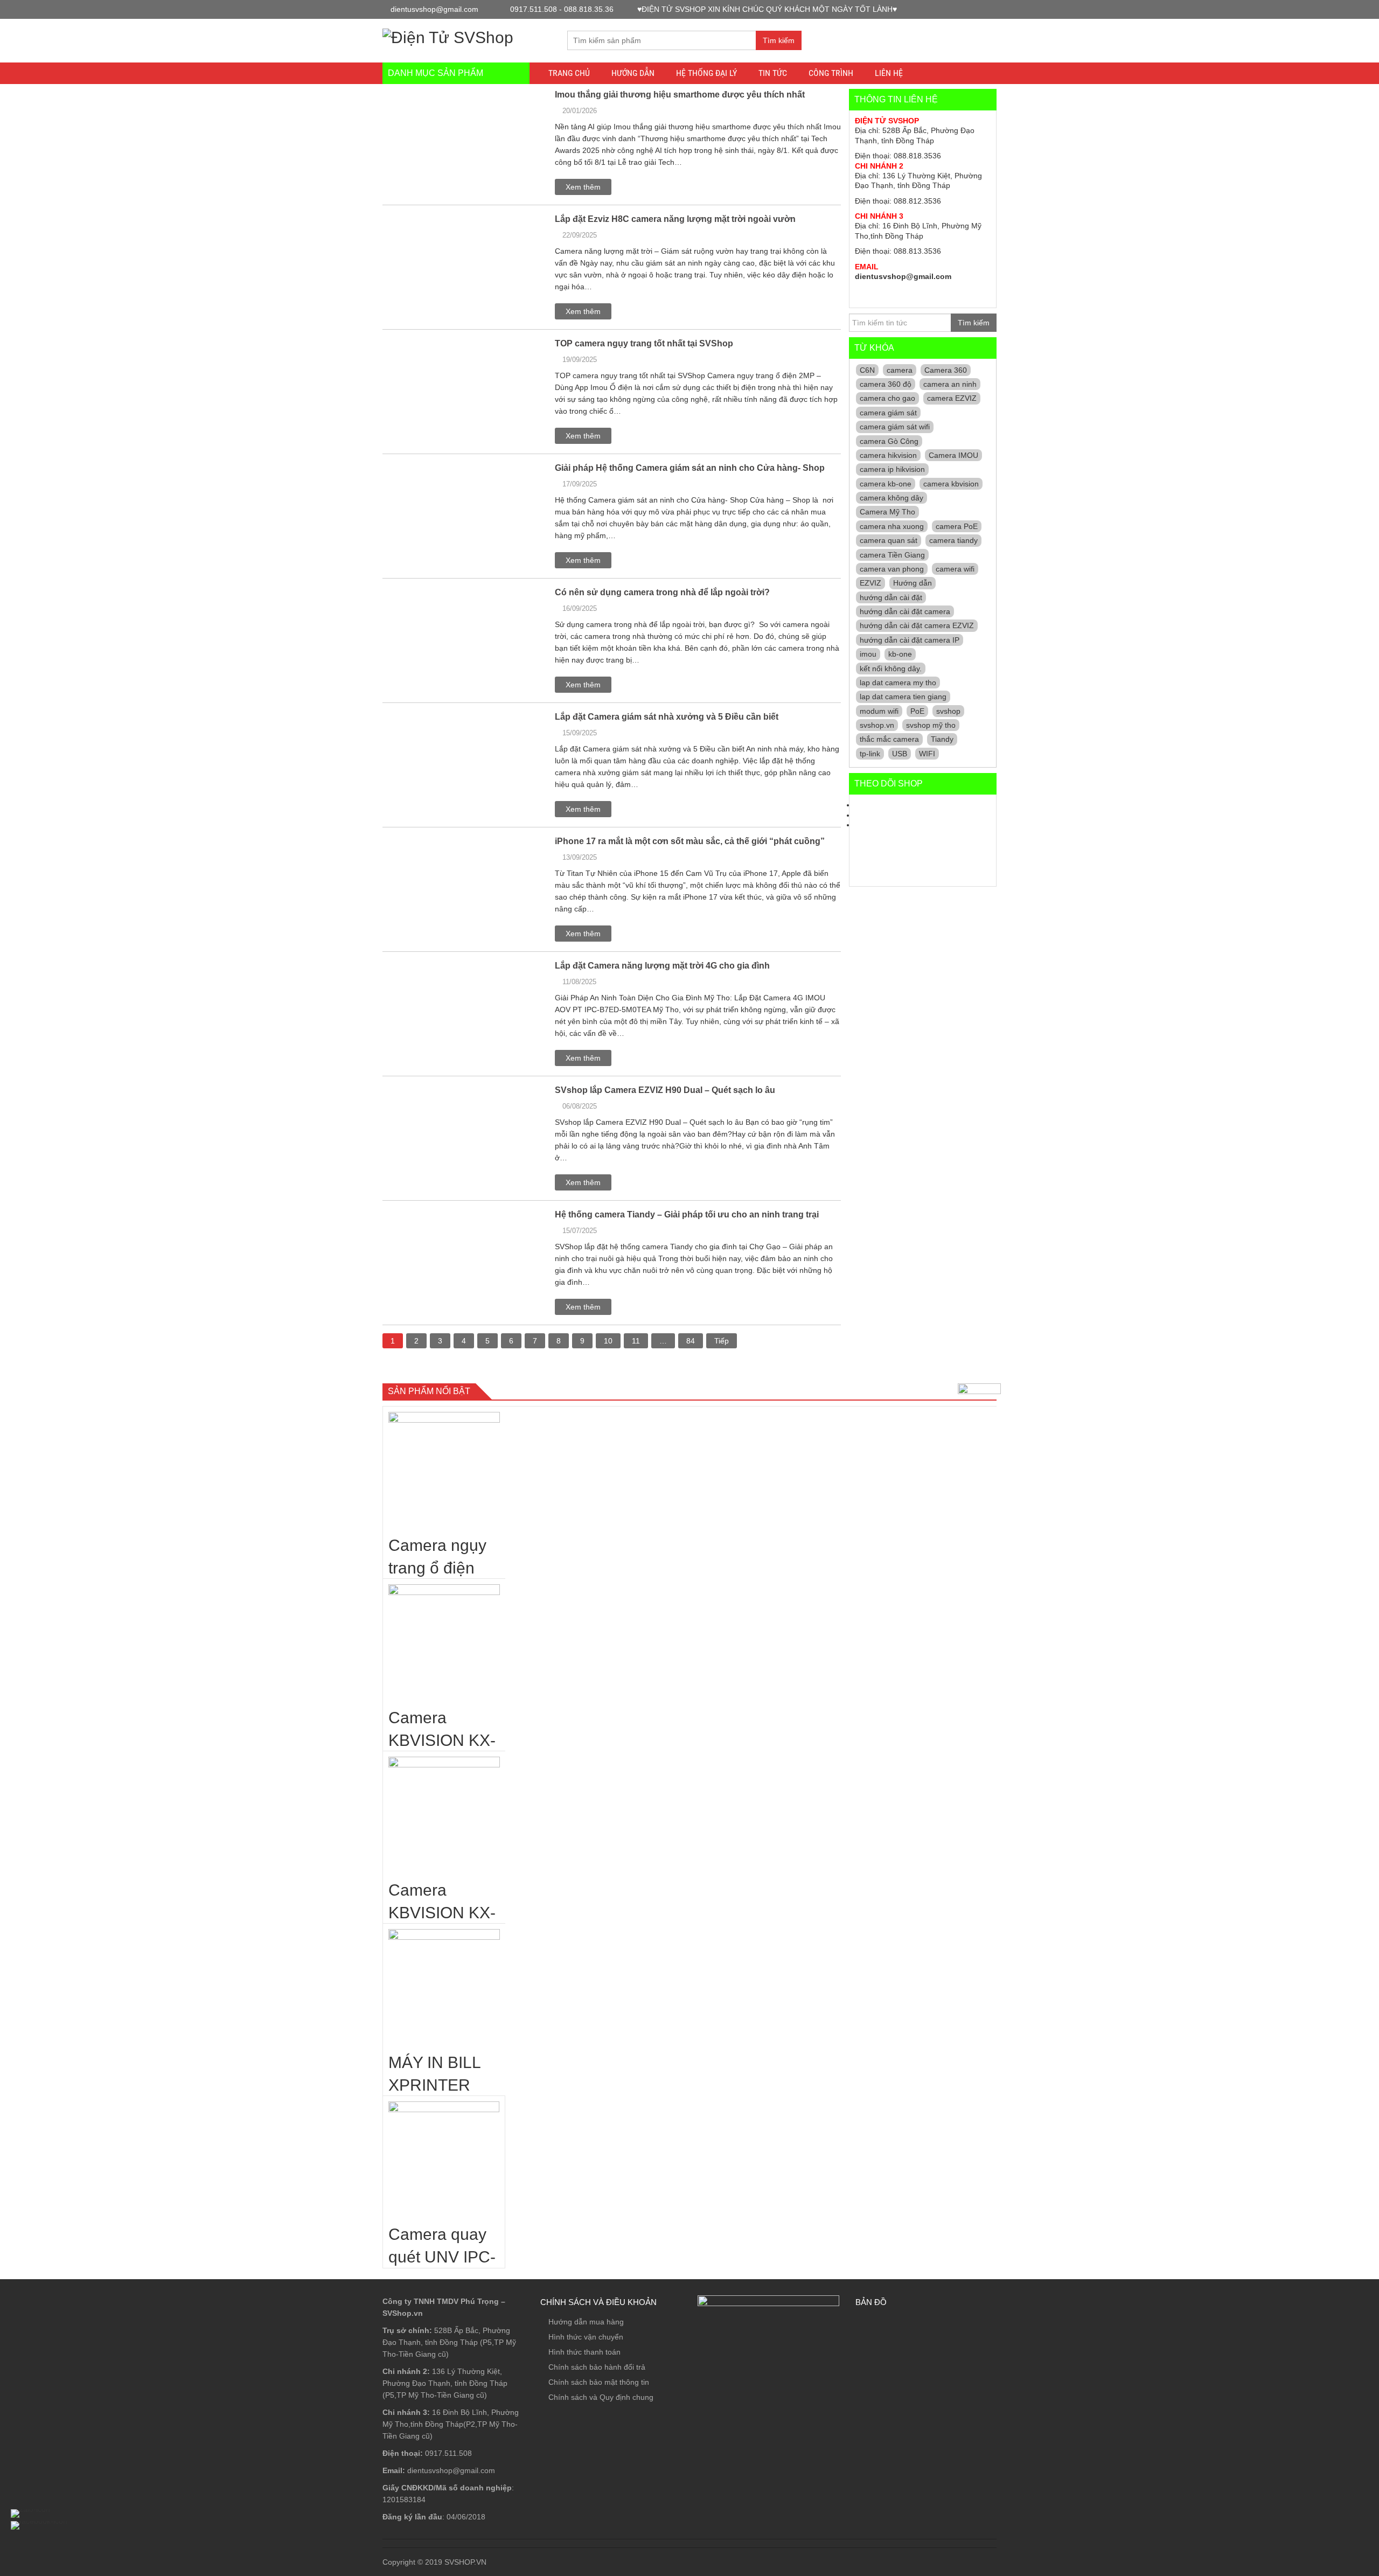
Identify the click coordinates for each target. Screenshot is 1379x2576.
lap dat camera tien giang (903, 697)
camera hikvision (888, 455)
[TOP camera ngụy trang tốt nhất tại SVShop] (434, 343)
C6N (867, 370)
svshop (948, 711)
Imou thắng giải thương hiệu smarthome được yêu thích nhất (680, 95)
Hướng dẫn (913, 583)
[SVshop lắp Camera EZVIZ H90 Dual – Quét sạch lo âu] (463, 1094)
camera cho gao (887, 398)
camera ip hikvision (892, 469)
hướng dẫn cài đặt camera (905, 611)
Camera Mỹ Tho (887, 512)
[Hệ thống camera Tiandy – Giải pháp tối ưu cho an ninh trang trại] (429, 1214)
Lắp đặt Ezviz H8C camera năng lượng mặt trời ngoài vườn (675, 219)
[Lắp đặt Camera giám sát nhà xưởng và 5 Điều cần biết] (438, 716)
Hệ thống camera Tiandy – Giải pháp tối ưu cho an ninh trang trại (687, 1214)
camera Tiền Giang (892, 555)
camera (900, 370)
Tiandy (942, 739)
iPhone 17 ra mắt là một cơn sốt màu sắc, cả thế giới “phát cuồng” (690, 841)
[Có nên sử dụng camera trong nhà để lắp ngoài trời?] (463, 596)
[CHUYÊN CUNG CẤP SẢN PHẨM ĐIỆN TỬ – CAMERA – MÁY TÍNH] (448, 36)
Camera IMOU (953, 455)
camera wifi (955, 569)
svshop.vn (877, 725)
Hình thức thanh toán (584, 2352)
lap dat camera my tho (898, 683)
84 (691, 1341)
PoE (917, 711)
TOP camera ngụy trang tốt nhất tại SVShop (644, 343)
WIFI (927, 754)
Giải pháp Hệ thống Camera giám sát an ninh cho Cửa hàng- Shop (690, 468)
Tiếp (722, 1341)
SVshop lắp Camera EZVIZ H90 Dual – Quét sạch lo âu (665, 1090)
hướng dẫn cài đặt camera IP (910, 640)
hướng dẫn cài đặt (891, 597)
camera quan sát (889, 540)
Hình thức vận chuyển (586, 2337)
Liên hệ (889, 73)
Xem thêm (583, 187)
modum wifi (879, 711)
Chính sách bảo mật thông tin (599, 2382)
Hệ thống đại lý (706, 73)
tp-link (870, 754)
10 (608, 1341)
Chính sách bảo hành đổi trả (597, 2367)
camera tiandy (953, 540)
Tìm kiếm (779, 40)
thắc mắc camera (889, 739)
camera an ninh (950, 384)
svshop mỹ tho (931, 725)
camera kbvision (951, 484)
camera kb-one (886, 484)
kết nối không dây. (891, 669)
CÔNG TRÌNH (831, 73)
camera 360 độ (886, 384)
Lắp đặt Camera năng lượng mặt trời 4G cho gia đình (662, 966)
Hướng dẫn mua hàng (586, 2322)
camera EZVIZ (952, 398)
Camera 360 (946, 370)
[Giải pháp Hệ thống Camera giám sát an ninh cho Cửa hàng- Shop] (429, 467)
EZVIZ (870, 583)
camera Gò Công (889, 441)
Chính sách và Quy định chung (601, 2397)
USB (900, 754)
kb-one (900, 654)
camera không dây (892, 498)
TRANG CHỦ (569, 73)
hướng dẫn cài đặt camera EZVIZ (917, 625)
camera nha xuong (892, 526)
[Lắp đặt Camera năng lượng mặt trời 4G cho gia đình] (439, 965)
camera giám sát (888, 413)
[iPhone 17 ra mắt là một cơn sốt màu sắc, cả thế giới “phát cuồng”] (404, 840)
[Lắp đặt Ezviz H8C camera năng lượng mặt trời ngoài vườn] (435, 218)
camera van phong (892, 569)
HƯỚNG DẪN (633, 73)
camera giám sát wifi (895, 427)
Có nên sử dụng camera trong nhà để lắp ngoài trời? (662, 592)
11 (636, 1341)
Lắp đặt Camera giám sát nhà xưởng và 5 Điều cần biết (667, 717)
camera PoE (957, 526)
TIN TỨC (773, 73)
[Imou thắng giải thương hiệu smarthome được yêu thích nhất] (413, 94)
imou (868, 654)
